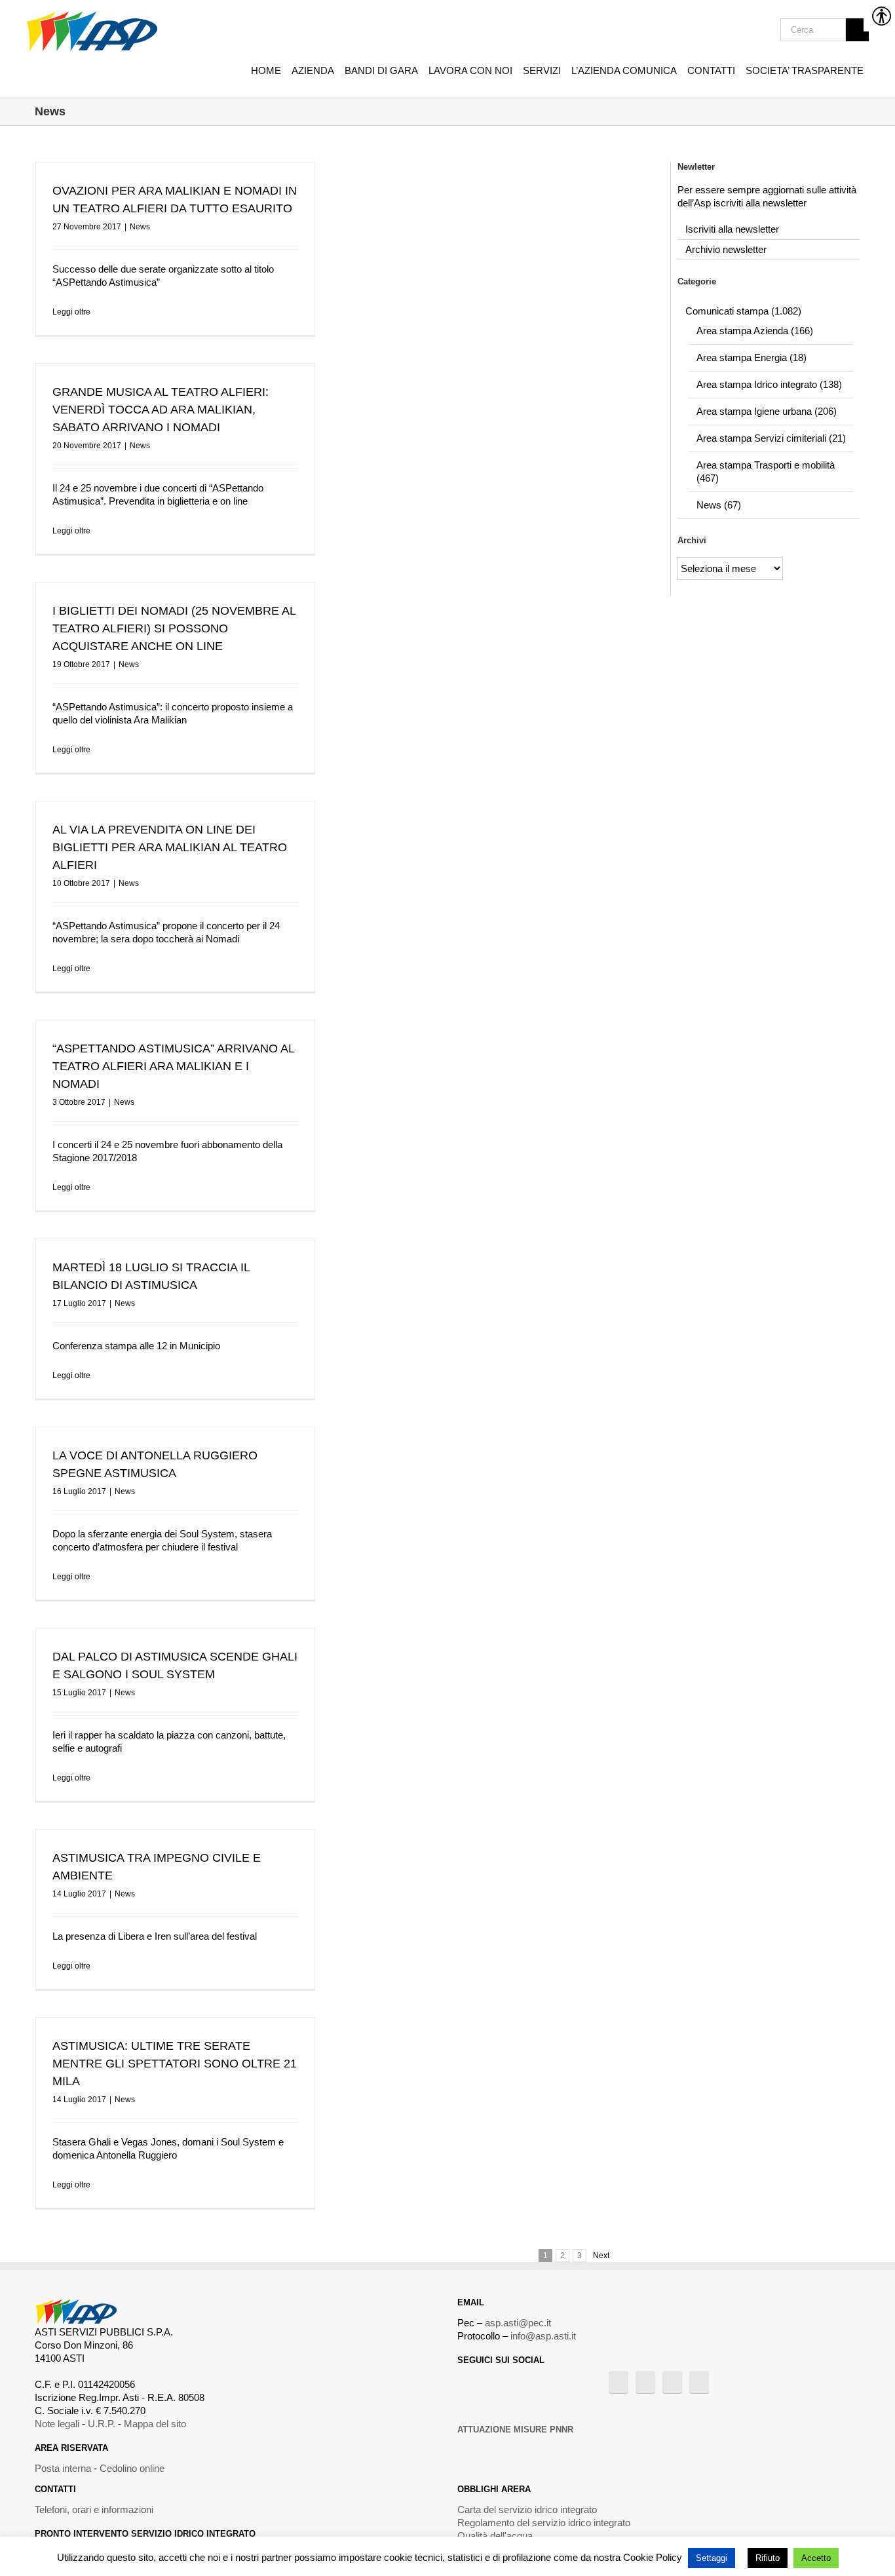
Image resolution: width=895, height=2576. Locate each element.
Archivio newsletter (726, 249)
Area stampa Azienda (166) (755, 331)
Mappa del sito (155, 2424)
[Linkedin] (699, 2382)
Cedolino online (132, 2468)
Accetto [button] (816, 2558)
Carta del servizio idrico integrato (527, 2509)
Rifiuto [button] (768, 2558)
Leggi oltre (71, 312)
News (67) (719, 505)
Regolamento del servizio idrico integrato (544, 2523)
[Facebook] (619, 2382)
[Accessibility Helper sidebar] (879, 16)
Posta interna (63, 2468)
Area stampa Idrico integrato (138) (769, 384)
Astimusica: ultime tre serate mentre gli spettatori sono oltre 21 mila (175, 2064)
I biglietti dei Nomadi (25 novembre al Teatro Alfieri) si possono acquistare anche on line (174, 628)
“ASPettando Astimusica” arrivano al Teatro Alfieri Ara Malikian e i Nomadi (173, 1066)
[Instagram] (672, 2382)
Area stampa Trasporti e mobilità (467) (766, 471)
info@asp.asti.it (543, 2336)
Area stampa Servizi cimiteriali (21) (771, 438)
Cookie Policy (653, 2557)
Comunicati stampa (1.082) (743, 311)
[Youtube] (645, 2382)
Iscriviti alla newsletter (732, 229)
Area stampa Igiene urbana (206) (767, 411)
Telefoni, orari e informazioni (94, 2509)
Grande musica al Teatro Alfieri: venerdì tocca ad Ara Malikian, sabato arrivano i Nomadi (161, 410)
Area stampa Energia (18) (752, 357)
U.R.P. (102, 2424)
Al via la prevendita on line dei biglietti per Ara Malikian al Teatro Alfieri (170, 847)
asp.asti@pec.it (518, 2323)
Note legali (57, 2424)
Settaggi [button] (712, 2558)
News (140, 227)
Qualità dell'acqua (495, 2536)
